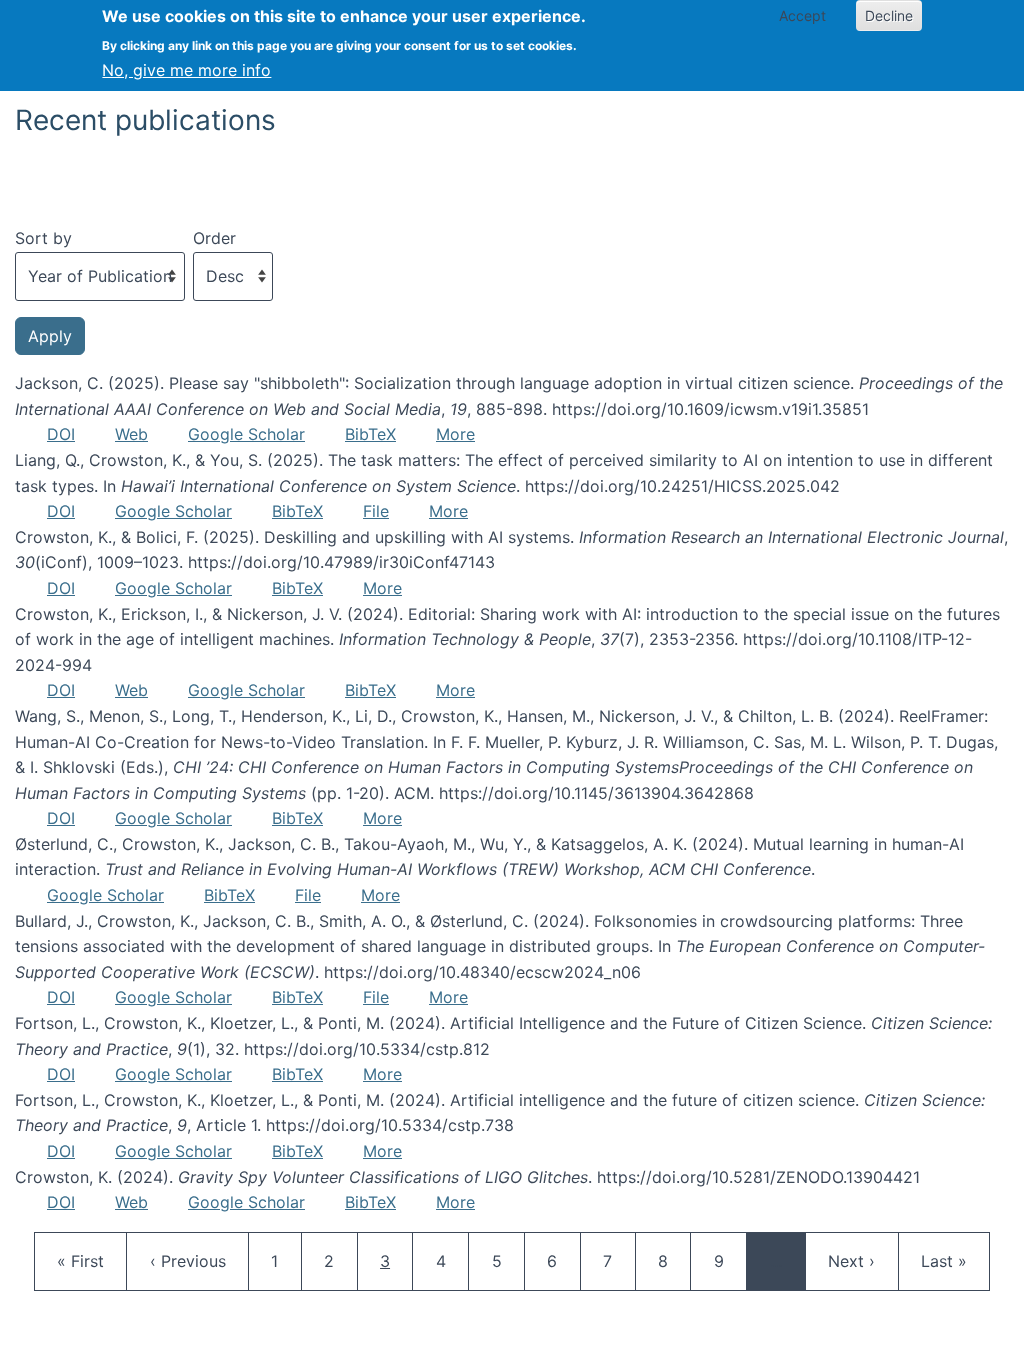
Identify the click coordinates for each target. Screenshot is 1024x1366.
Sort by (43, 238)
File (376, 511)
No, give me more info (186, 70)
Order (214, 238)
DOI (61, 434)
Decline (889, 15)
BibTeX (370, 434)
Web (131, 434)
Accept (802, 15)
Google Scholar (246, 434)
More (455, 434)
